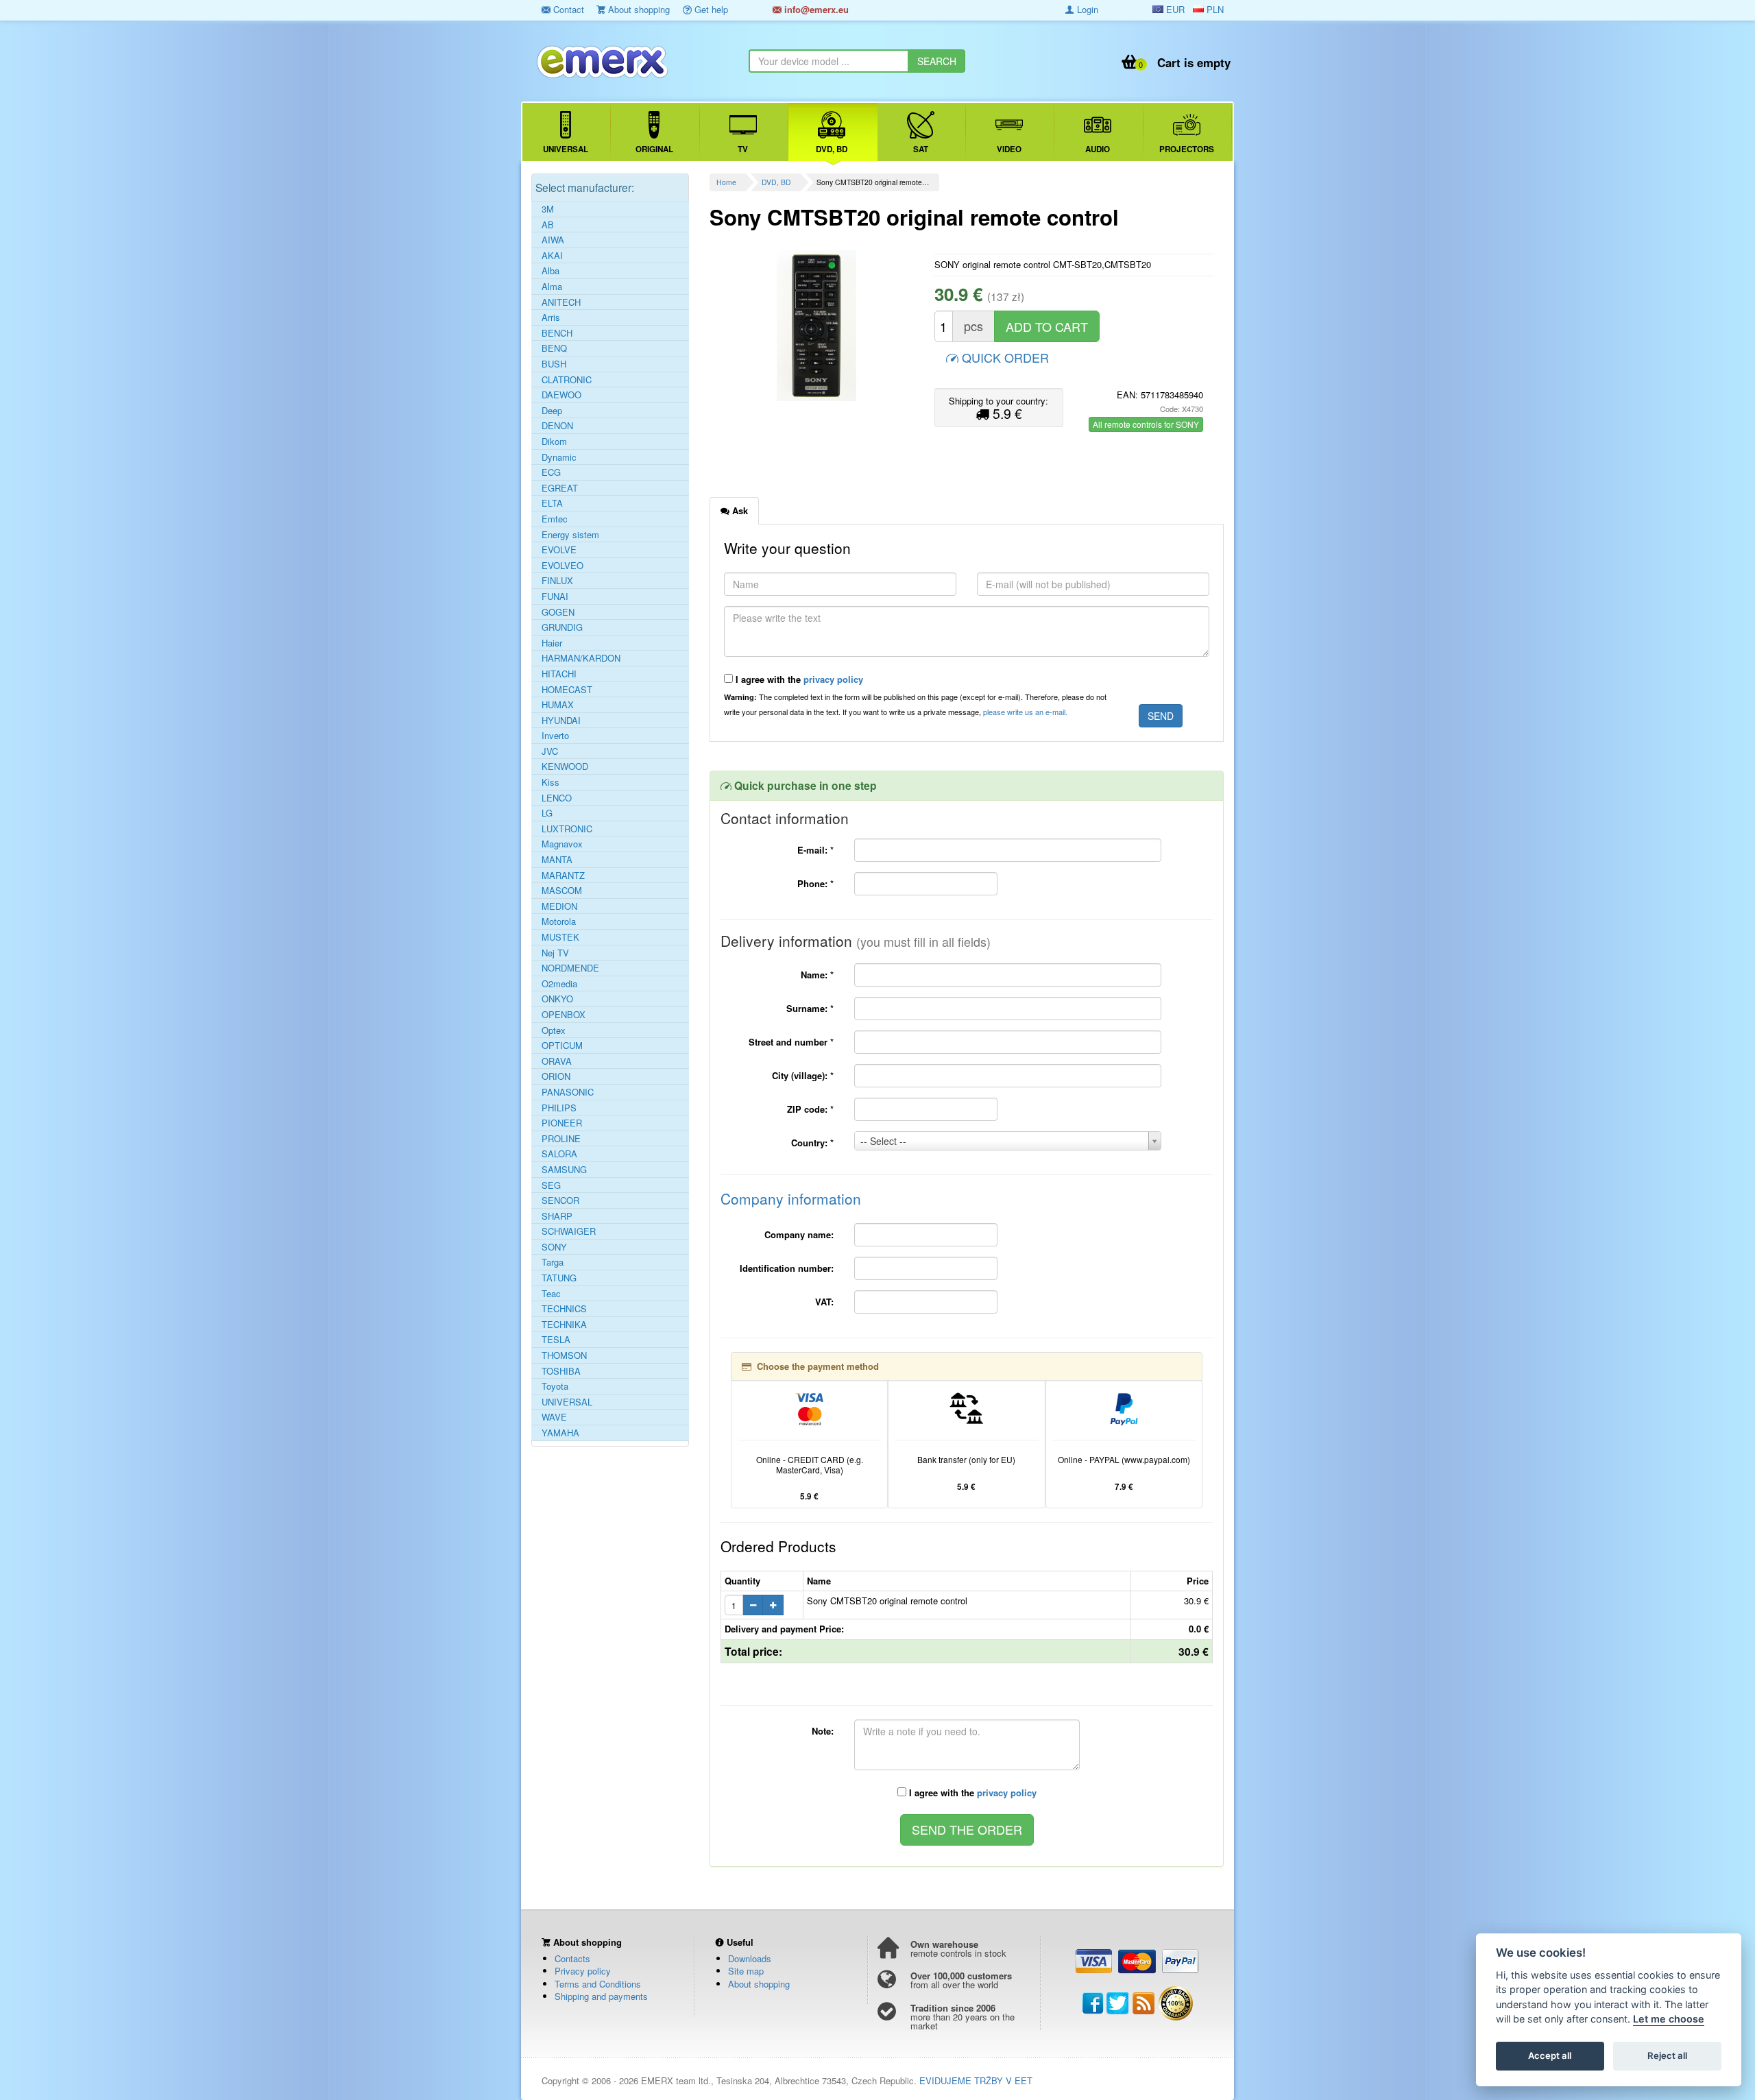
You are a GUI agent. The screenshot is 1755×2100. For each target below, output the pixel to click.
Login (1086, 9)
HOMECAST (567, 690)
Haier (552, 643)
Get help (710, 9)
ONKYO (557, 999)
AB (548, 225)
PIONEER (562, 1123)
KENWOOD (565, 767)
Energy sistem (570, 535)
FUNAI (555, 596)
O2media (559, 984)
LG (547, 813)
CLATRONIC (567, 380)
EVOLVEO (562, 566)
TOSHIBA (561, 1371)
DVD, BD (776, 182)
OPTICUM (562, 1046)
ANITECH (561, 302)
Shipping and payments (601, 1996)
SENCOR (560, 1200)
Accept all (1550, 2056)
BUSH (554, 364)
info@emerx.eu (815, 9)
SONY (554, 1247)
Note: (823, 1731)
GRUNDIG (562, 627)
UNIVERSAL (567, 1402)
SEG (551, 1185)
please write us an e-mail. (1025, 712)
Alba (550, 271)
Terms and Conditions (598, 1984)
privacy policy (833, 679)
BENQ (554, 348)
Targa (553, 1262)
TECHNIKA (564, 1325)
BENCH (557, 333)
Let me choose (1669, 2019)
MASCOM (562, 891)
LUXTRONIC (567, 829)
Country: (812, 1143)
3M (548, 209)
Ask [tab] (739, 510)
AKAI (552, 256)
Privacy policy (583, 1971)
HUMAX (558, 705)
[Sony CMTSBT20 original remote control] (817, 326)
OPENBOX (564, 1015)
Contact (567, 9)
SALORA (559, 1154)
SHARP (557, 1216)
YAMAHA (560, 1433)
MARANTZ (563, 876)
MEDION (559, 906)
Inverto (555, 736)
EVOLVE (559, 550)
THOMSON (564, 1355)
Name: (817, 975)
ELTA (552, 503)
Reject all (1667, 2056)
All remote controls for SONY (1146, 424)
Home (726, 182)
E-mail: (815, 850)
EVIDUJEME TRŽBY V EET (976, 2080)
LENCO (557, 798)
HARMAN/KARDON (581, 658)
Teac (551, 1294)
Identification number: (787, 1268)
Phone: (815, 883)
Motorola (559, 921)
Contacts (572, 1958)
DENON (557, 426)
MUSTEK (560, 937)
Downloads (750, 1958)
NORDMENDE (570, 968)
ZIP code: (810, 1109)
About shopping (638, 9)
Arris (551, 317)
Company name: (799, 1234)
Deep (552, 411)
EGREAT (560, 488)
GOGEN (558, 612)
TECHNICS (564, 1309)
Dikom (554, 442)
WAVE (554, 1417)
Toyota (555, 1386)
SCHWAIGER (569, 1231)
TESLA (556, 1340)
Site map (746, 1971)
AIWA (553, 240)
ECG (551, 472)
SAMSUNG (564, 1170)
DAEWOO (561, 395)
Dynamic (559, 457)
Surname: (810, 1008)
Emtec (555, 519)
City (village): (803, 1075)
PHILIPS (559, 1108)
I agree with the (798, 679)
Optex (554, 1030)
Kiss (550, 782)
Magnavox (562, 844)
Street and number (791, 1042)
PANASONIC (568, 1092)
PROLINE (561, 1139)
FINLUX (557, 581)
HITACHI (559, 674)
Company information (791, 1198)
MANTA (557, 860)
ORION (556, 1076)
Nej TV (555, 953)
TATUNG (559, 1278)
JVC (550, 751)
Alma (552, 287)
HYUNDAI (561, 721)
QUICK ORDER (1004, 357)
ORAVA (557, 1061)
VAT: (824, 1302)
